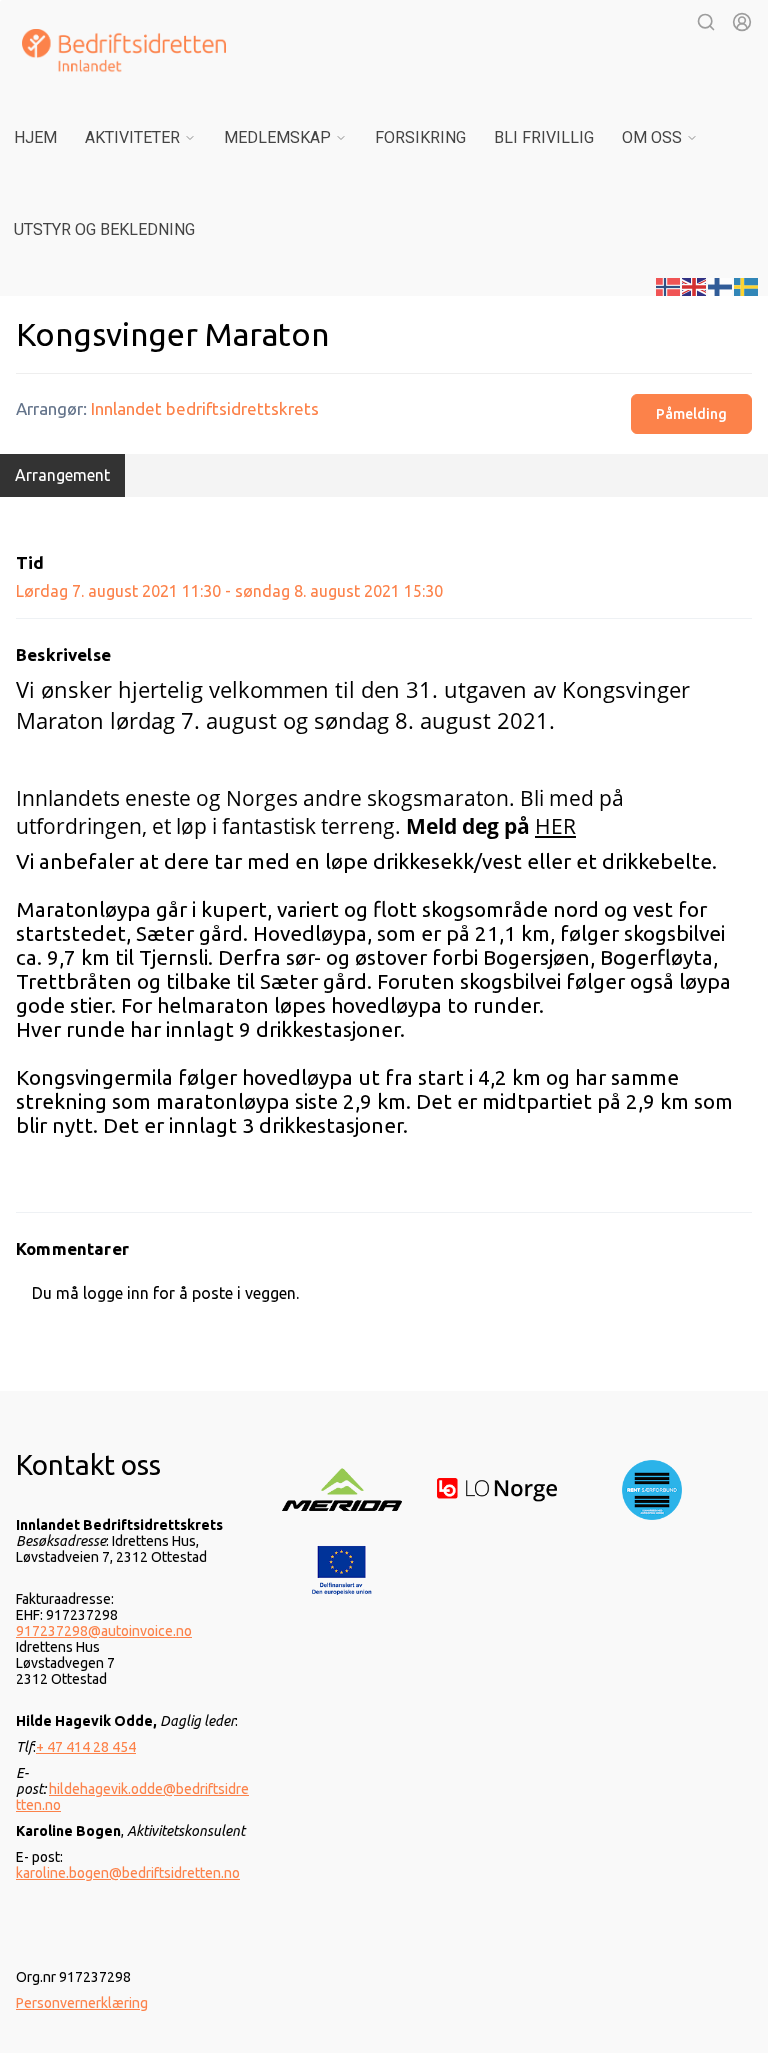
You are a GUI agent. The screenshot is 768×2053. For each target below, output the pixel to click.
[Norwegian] (669, 285)
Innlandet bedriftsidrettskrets (205, 408)
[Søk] (706, 22)
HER (555, 826)
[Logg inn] (742, 22)
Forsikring (420, 137)
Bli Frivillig (544, 137)
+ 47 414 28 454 (86, 1747)
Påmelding (691, 414)
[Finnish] (721, 285)
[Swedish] (747, 285)
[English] (695, 285)
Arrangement (62, 475)
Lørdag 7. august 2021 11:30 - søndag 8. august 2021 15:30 (229, 591)
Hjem (35, 137)
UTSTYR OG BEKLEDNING (104, 229)
